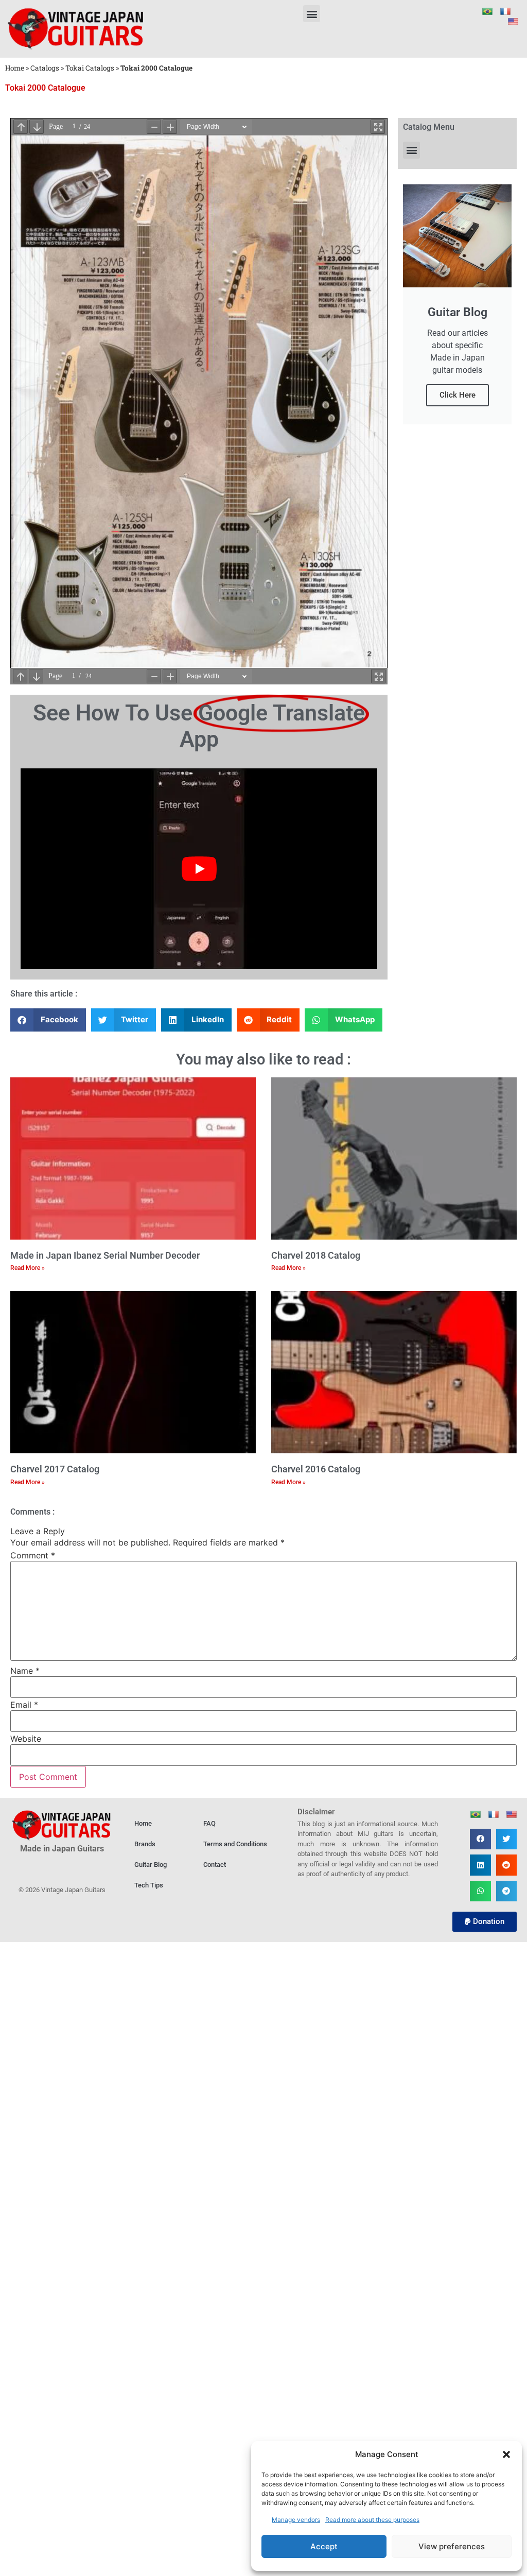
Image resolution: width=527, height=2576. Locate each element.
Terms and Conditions (235, 1844)
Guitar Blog (151, 1865)
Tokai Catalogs (90, 68)
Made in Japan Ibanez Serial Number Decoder (105, 1255)
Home (15, 68)
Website (26, 1739)
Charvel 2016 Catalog (316, 1469)
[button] (506, 2454)
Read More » (28, 1268)
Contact (215, 1865)
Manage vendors (296, 2520)
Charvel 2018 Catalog (316, 1255)
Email (24, 1705)
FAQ (209, 1823)
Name (25, 1671)
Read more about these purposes (372, 2520)
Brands (145, 1844)
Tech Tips (149, 1885)
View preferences (452, 2546)
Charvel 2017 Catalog (55, 1469)
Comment (33, 1555)
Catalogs (45, 68)
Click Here (458, 395)
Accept (324, 2546)
